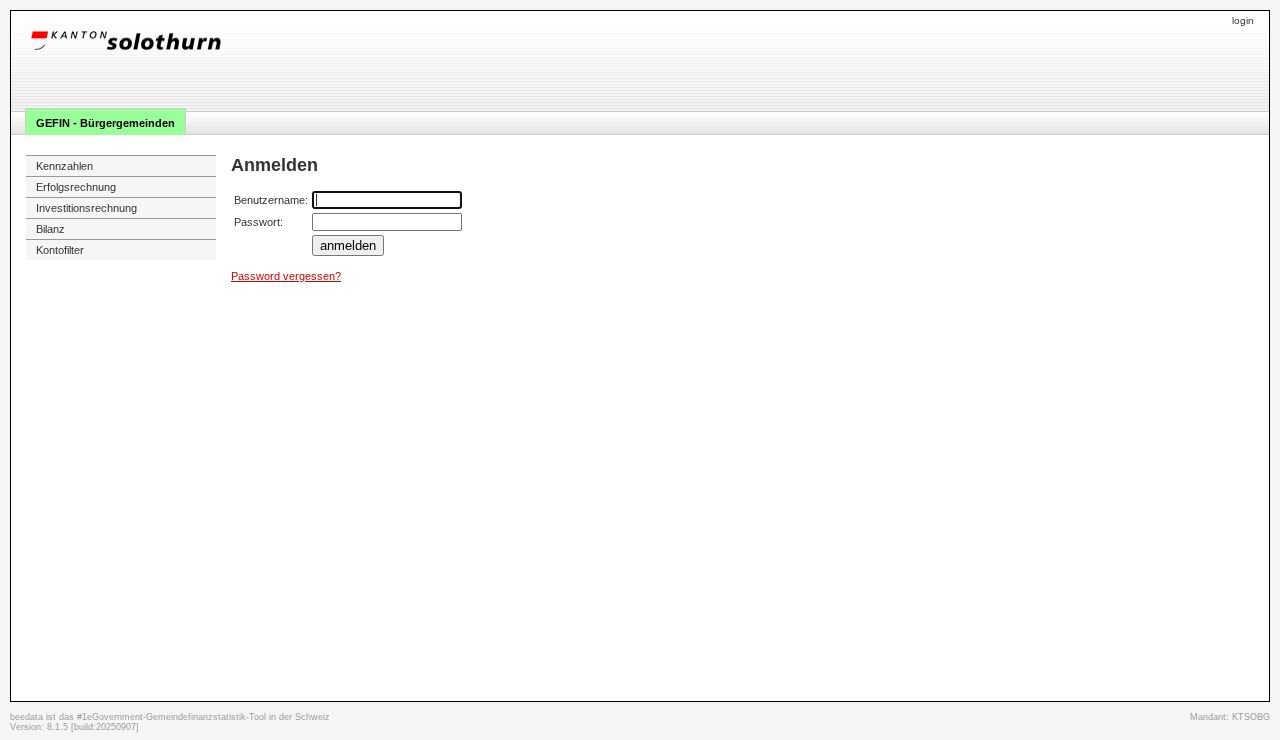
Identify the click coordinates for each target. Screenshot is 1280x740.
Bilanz (50, 229)
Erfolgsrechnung (76, 187)
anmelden (348, 245)
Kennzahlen (64, 166)
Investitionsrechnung (86, 208)
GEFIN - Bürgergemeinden (105, 123)
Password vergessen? (286, 276)
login (1243, 20)
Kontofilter (60, 250)
